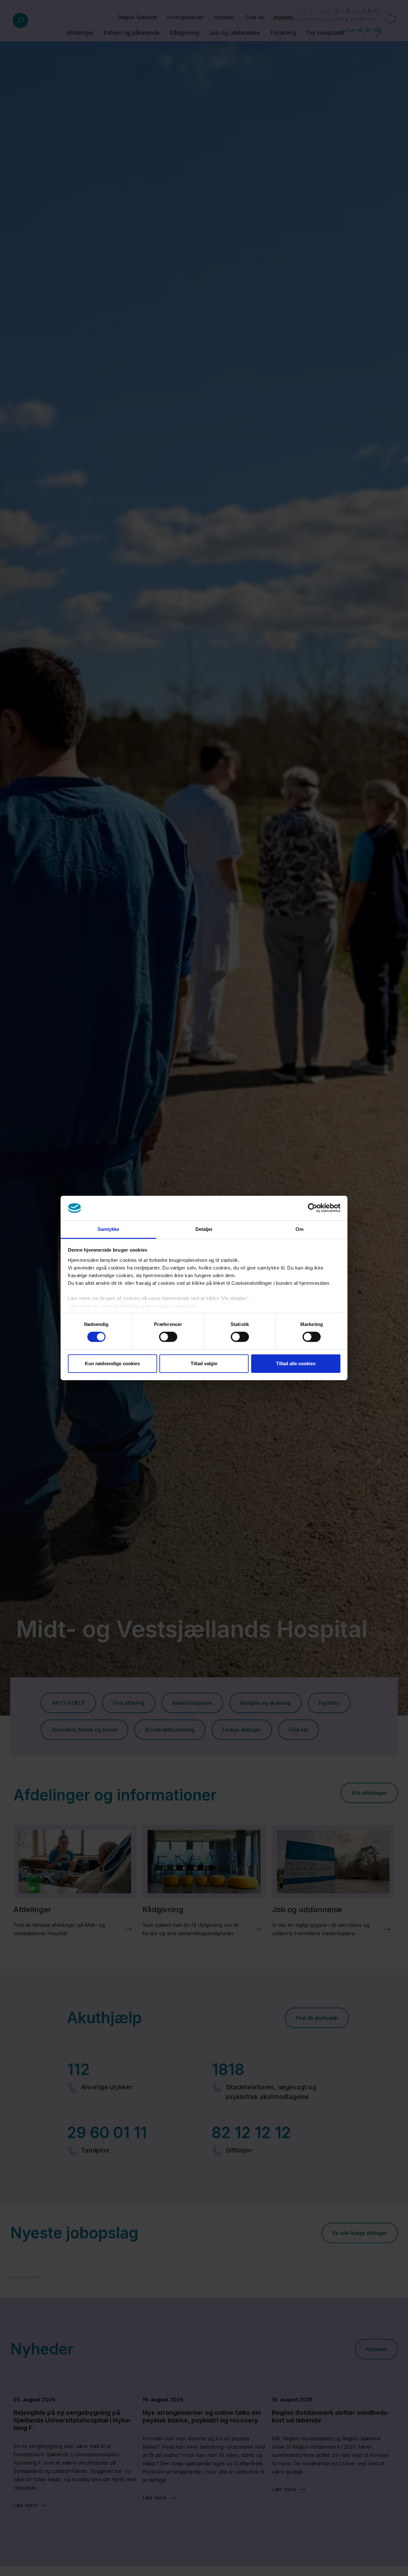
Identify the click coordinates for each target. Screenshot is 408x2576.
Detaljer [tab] (204, 1229)
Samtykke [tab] (109, 1229)
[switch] (168, 1337)
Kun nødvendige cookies (112, 1363)
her (192, 1306)
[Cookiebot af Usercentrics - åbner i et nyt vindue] (313, 1208)
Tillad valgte (204, 1363)
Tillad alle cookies (296, 1363)
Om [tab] (299, 1229)
